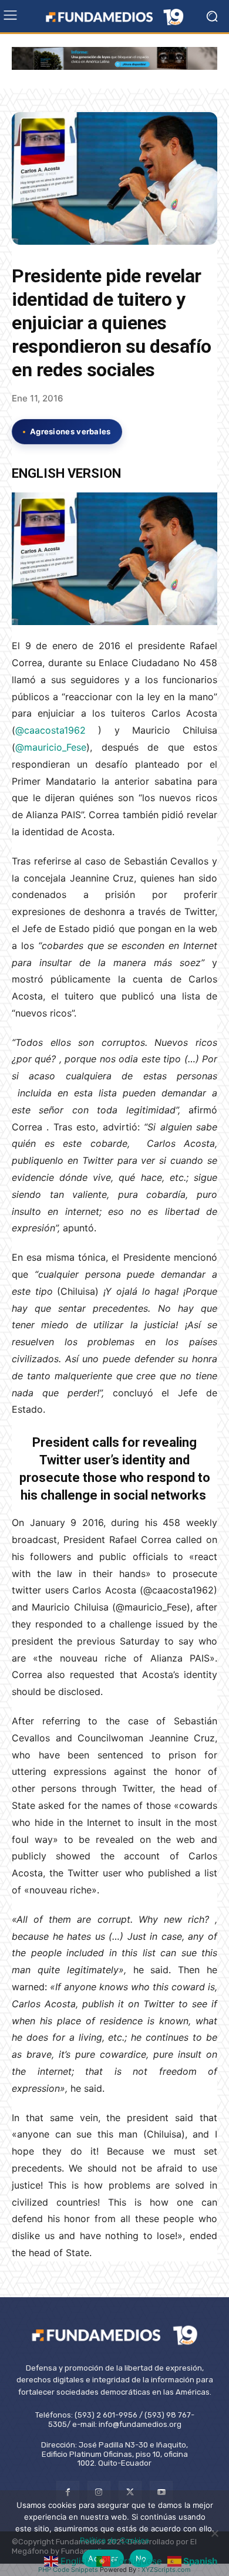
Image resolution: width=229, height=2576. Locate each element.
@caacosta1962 (57, 730)
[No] (214, 2533)
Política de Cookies (114, 2540)
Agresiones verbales (70, 431)
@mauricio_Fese (51, 747)
